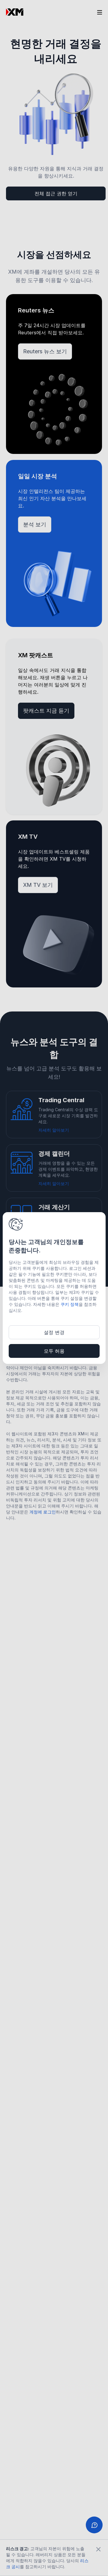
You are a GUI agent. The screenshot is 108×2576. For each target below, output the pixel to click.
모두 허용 (54, 1351)
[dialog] (54, 1288)
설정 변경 (54, 1332)
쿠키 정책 (70, 1304)
